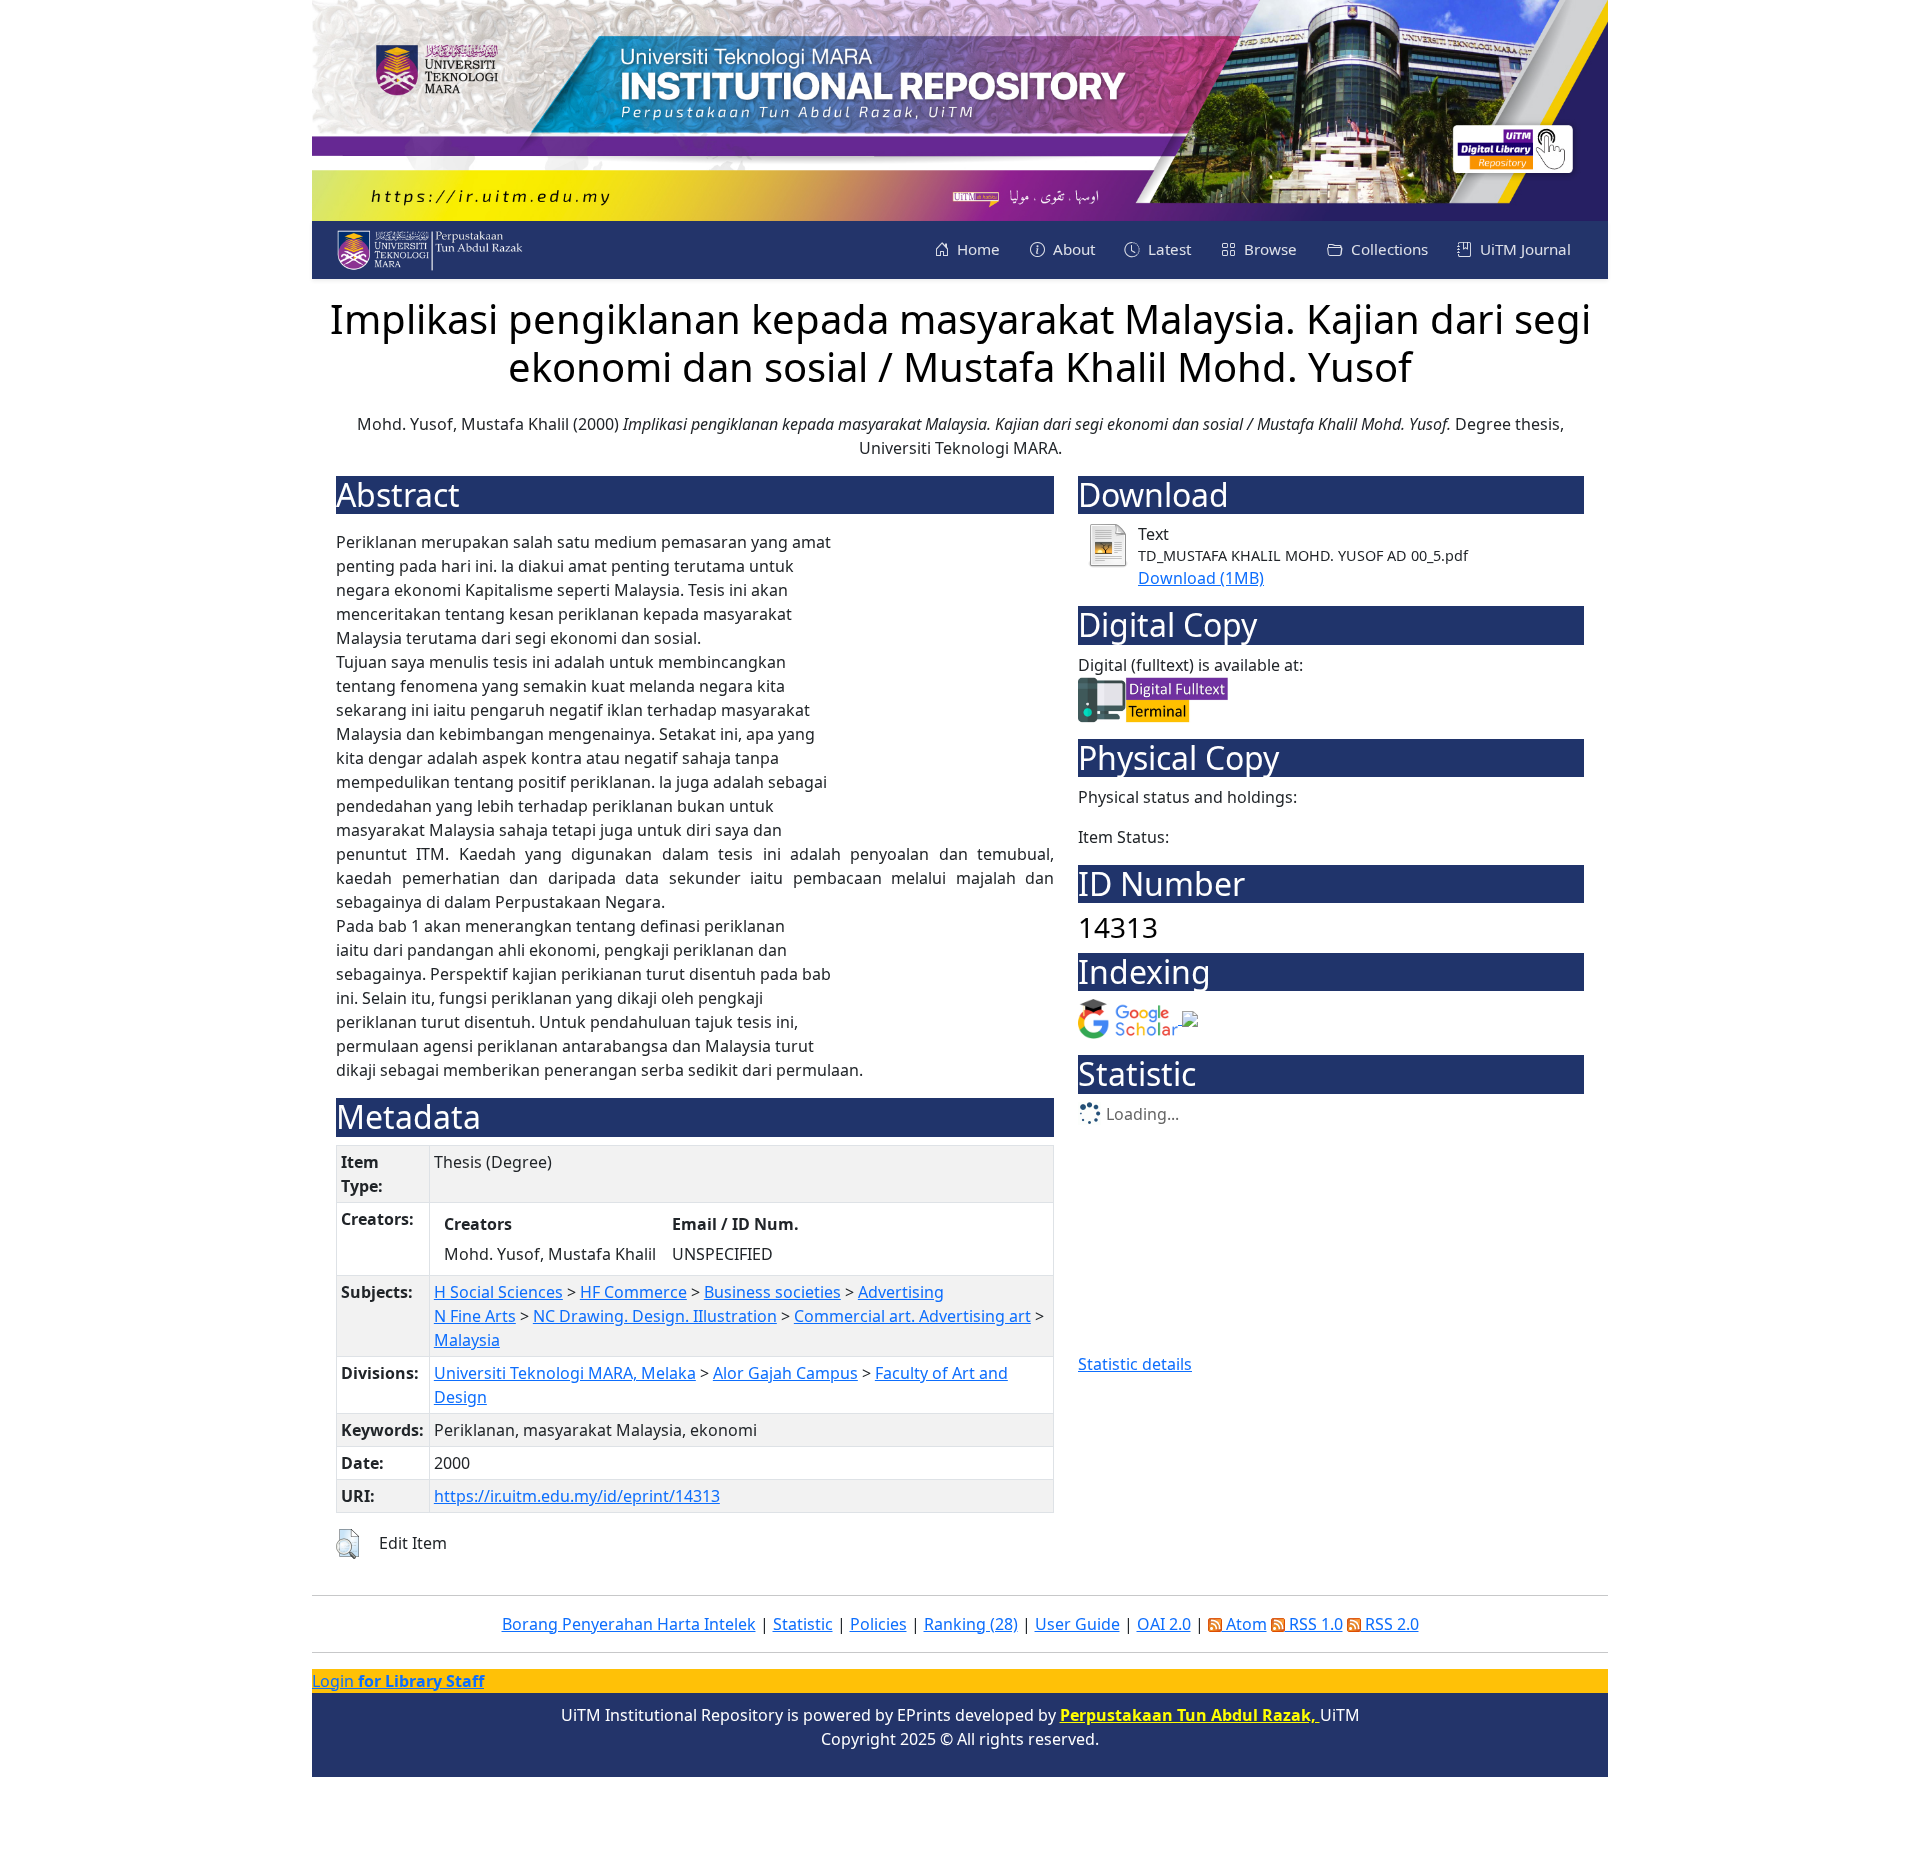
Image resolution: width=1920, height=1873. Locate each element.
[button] (347, 1544)
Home (976, 249)
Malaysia (467, 1340)
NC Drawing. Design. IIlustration (655, 1316)
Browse (1268, 249)
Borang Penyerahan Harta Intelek (629, 1624)
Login (398, 1681)
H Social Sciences (498, 1292)
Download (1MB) (1201, 578)
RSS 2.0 (1390, 1624)
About (1072, 249)
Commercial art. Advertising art (912, 1316)
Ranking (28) (971, 1624)
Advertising (901, 1292)
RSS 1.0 (1314, 1624)
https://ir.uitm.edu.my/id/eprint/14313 (577, 1496)
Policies (878, 1624)
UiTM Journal (1523, 249)
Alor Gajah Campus (785, 1373)
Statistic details (1135, 1364)
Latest (1167, 249)
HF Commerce (633, 1292)
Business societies (772, 1292)
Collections (1387, 249)
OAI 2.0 (1164, 1624)
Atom (1244, 1624)
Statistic (803, 1624)
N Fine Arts (475, 1316)
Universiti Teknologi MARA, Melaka (565, 1373)
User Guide (1077, 1624)
